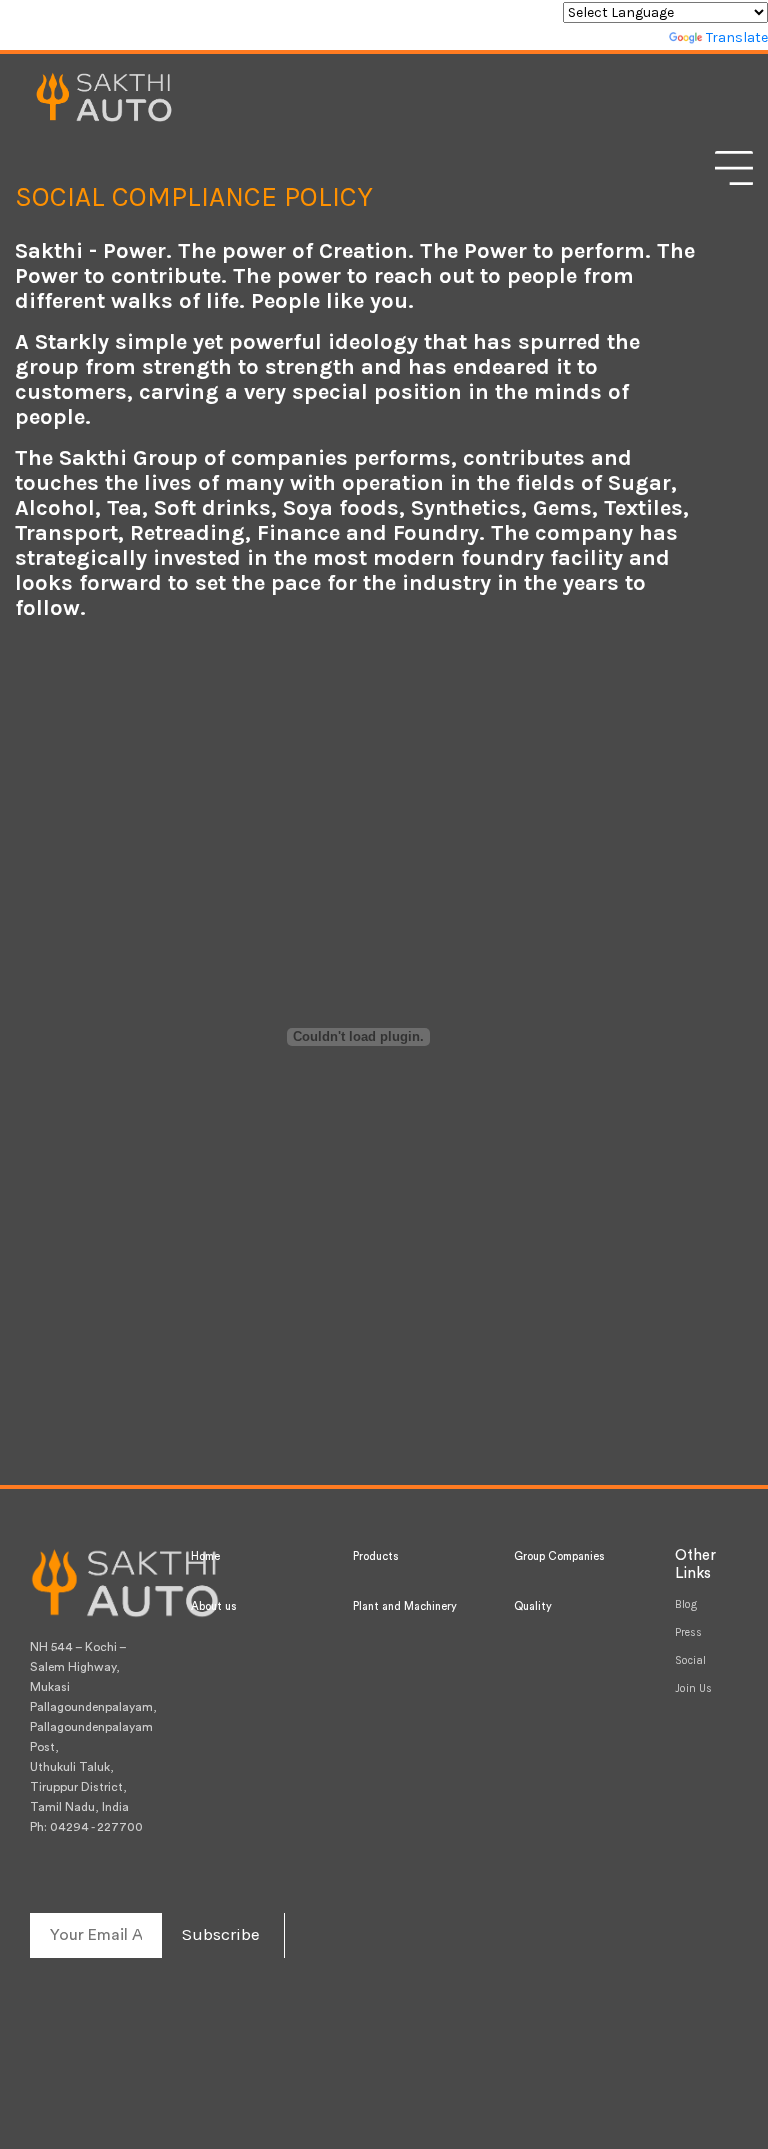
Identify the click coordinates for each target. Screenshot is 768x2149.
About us (213, 1606)
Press (688, 1632)
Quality (533, 1606)
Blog (686, 1604)
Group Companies (559, 1556)
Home (205, 1556)
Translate (737, 37)
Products (375, 1556)
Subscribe (221, 1934)
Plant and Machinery (405, 1606)
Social (690, 1660)
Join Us (693, 1688)
